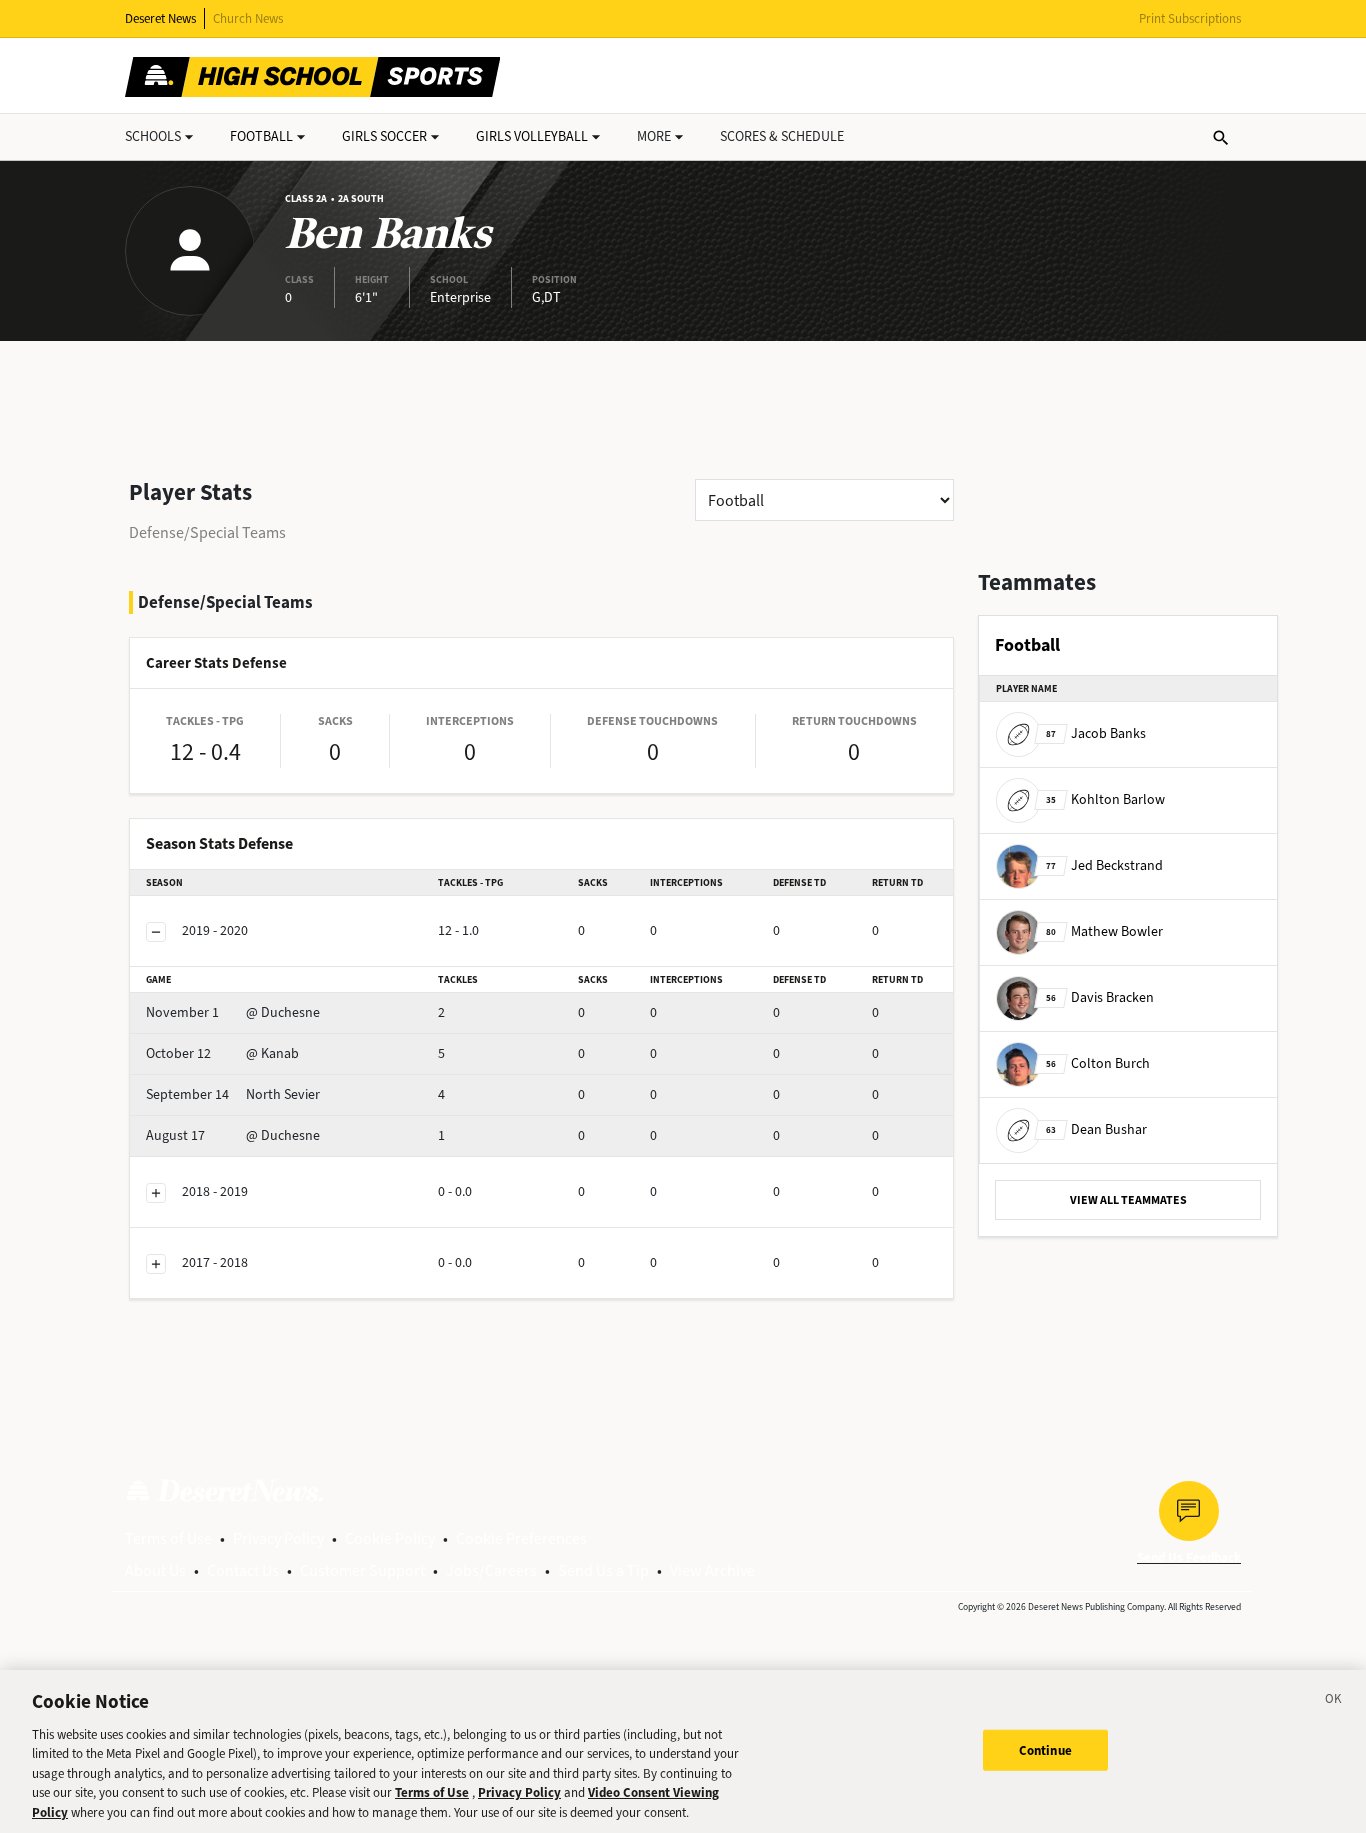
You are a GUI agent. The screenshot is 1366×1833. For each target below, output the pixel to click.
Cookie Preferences (521, 1538)
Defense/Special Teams (207, 532)
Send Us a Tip (603, 1570)
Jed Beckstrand (1104, 865)
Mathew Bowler (1104, 931)
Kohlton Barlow (1105, 799)
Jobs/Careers (491, 1570)
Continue (1045, 1749)
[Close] (1334, 1702)
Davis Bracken (1100, 997)
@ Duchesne (233, 1012)
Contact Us (243, 1570)
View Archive (712, 1570)
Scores (782, 136)
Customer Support (362, 1570)
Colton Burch (1098, 1063)
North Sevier (233, 1094)
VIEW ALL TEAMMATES (1128, 1200)
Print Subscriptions (1190, 18)
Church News (248, 18)
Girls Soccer (384, 136)
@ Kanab (222, 1053)
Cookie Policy (390, 1538)
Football (261, 136)
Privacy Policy (278, 1538)
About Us (155, 1570)
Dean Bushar (1096, 1129)
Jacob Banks (1096, 733)
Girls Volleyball (532, 136)
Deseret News (160, 18)
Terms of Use (168, 1538)
